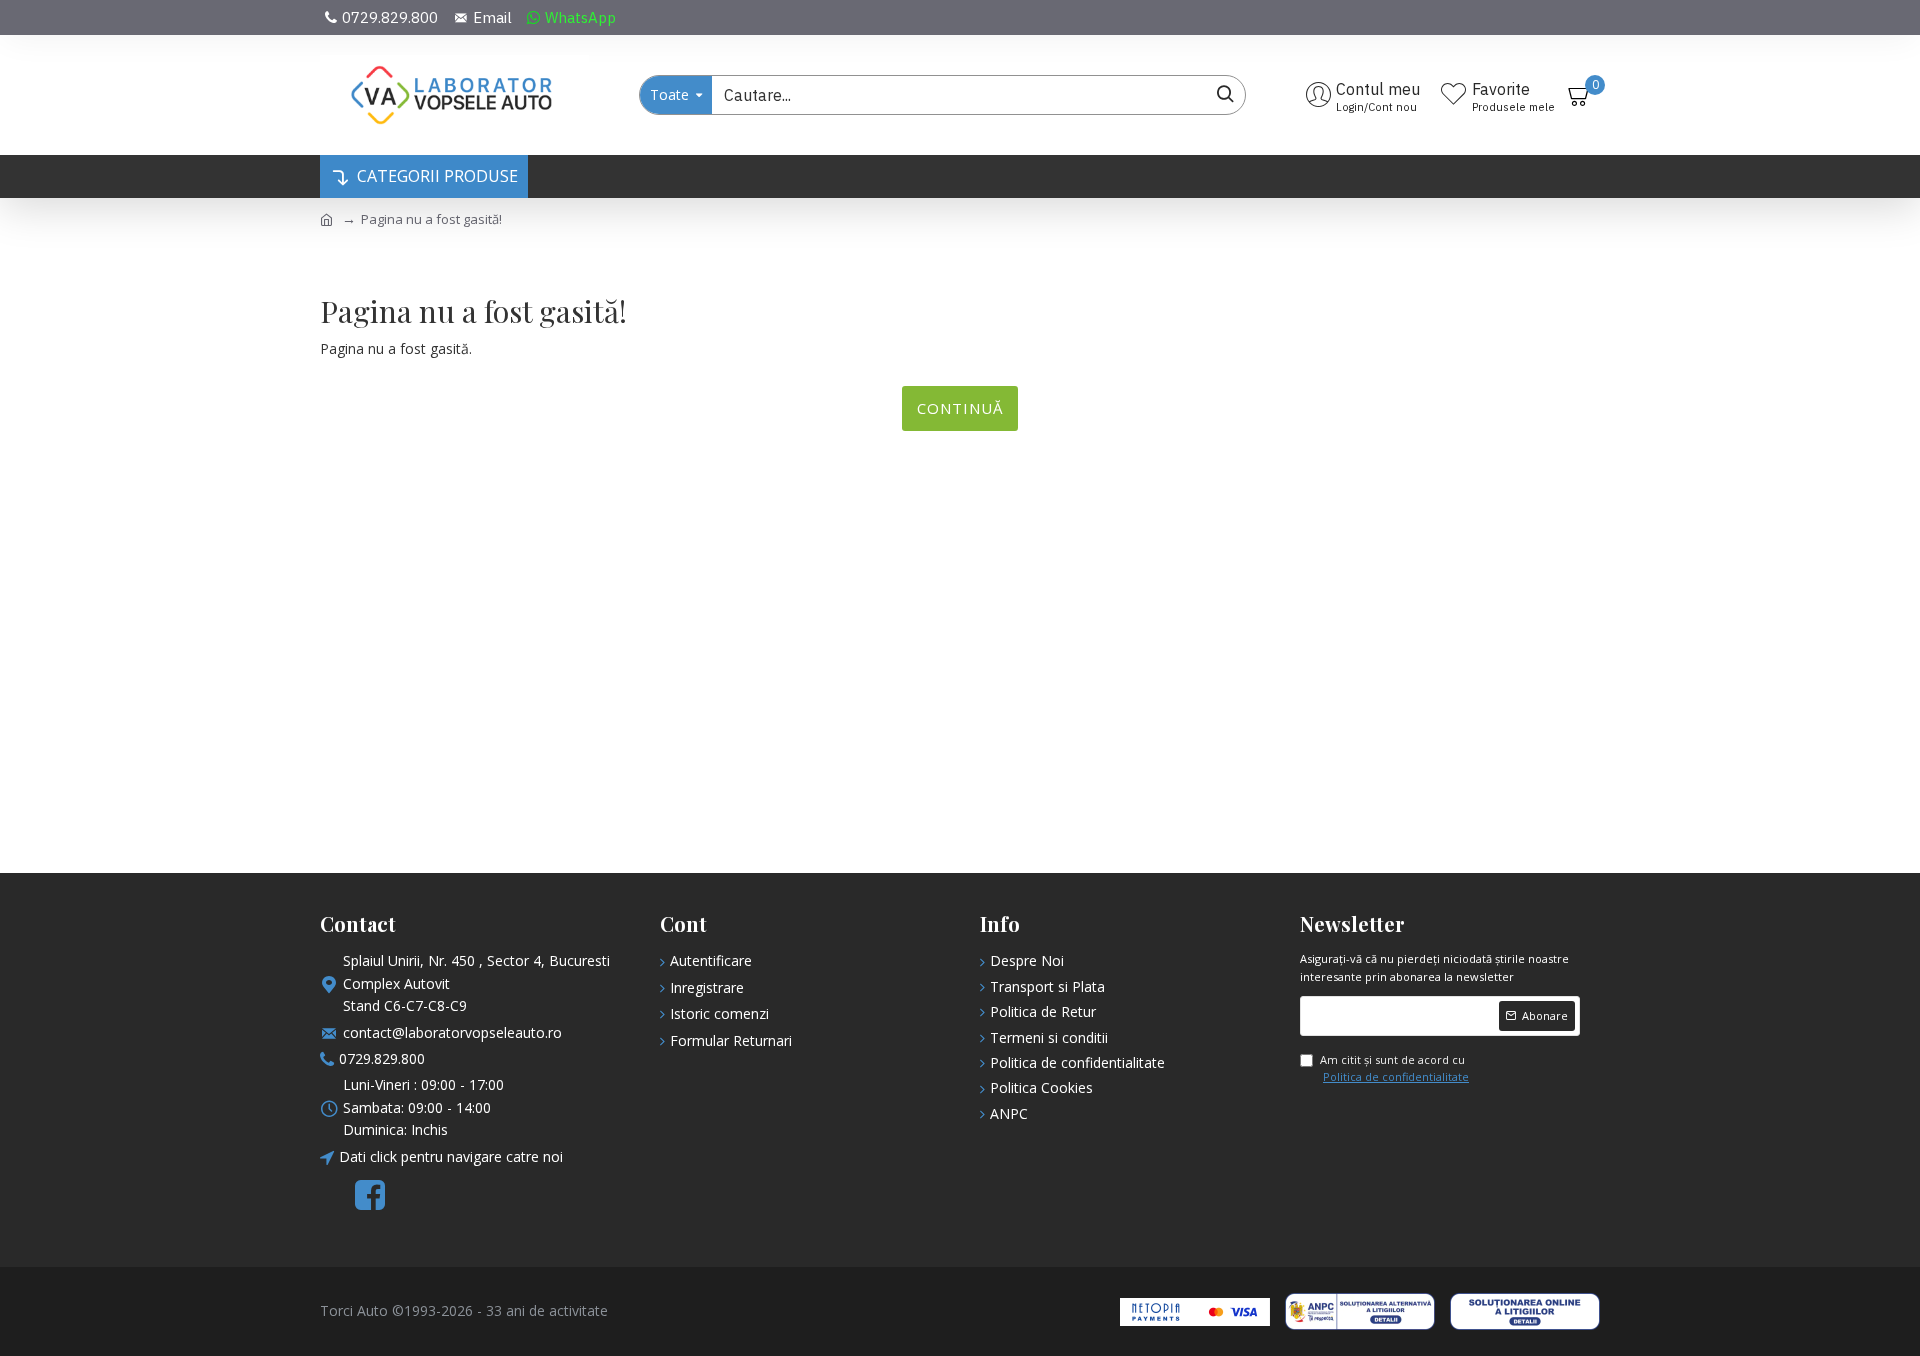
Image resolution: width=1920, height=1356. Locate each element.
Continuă (960, 408)
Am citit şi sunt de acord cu (1394, 1068)
